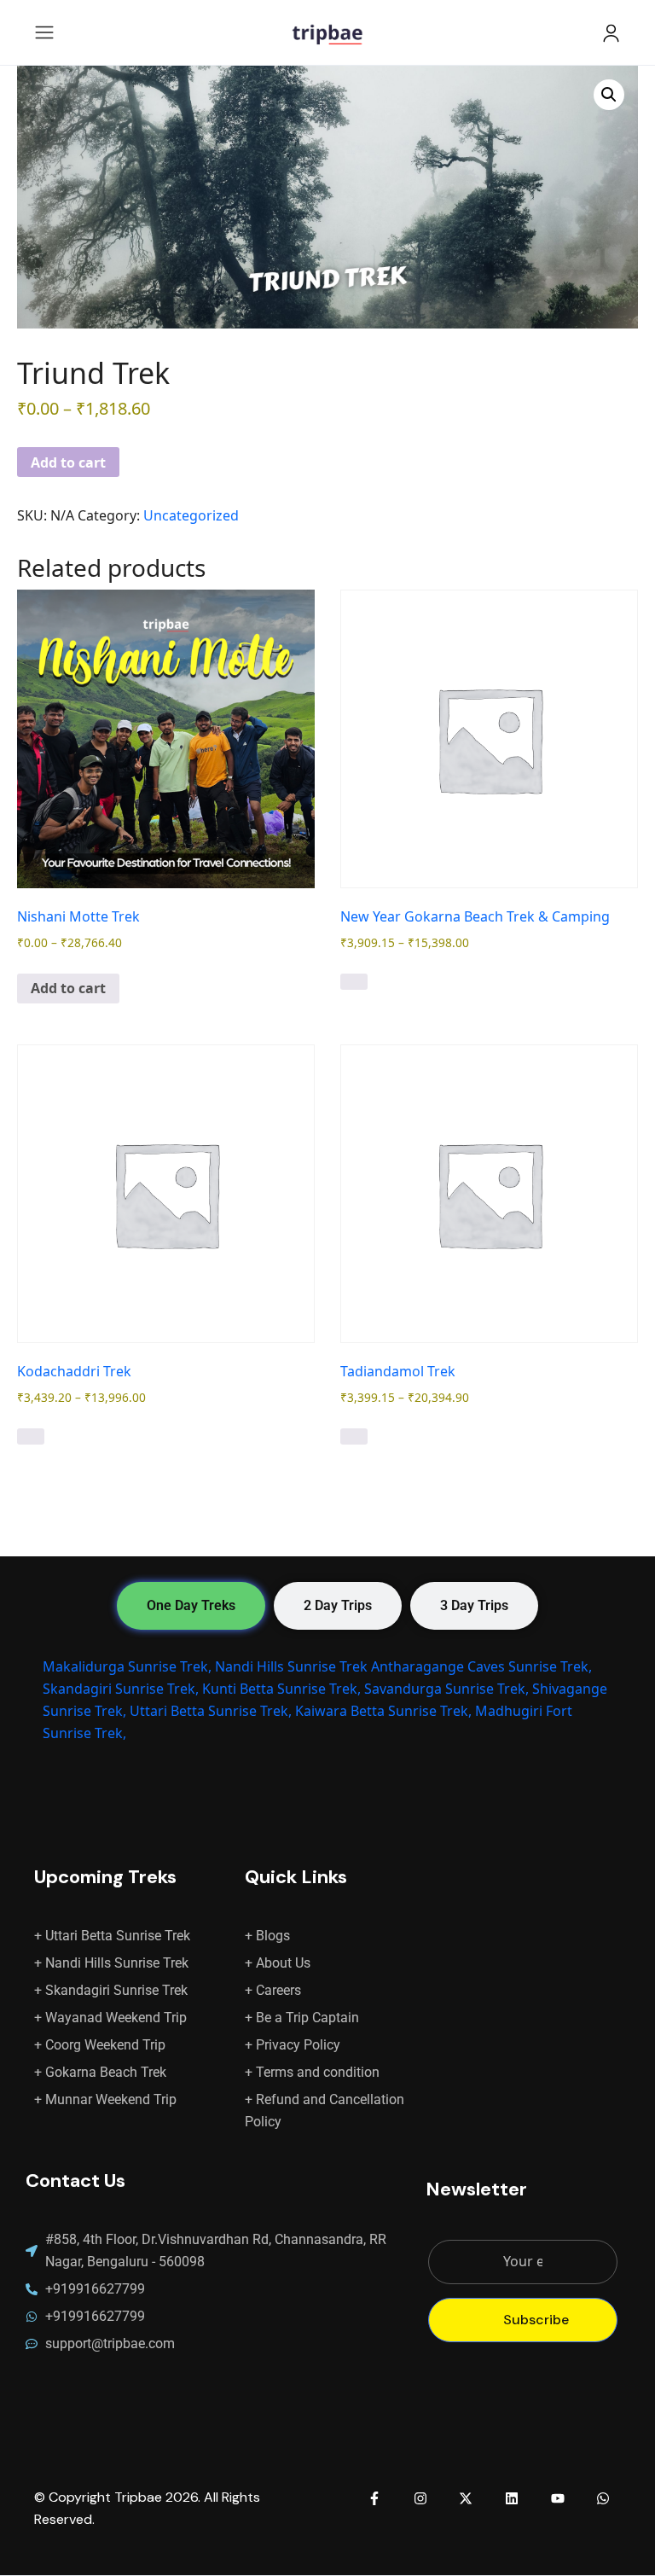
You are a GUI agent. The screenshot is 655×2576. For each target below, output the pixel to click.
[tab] (191, 1606)
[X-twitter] (467, 2498)
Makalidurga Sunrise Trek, (127, 1666)
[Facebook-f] (374, 2498)
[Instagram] (420, 2498)
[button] (609, 95)
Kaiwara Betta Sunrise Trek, (383, 1711)
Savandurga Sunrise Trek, (446, 1689)
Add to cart (68, 462)
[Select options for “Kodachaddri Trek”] (31, 1437)
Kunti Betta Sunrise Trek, (281, 1689)
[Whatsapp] (603, 2498)
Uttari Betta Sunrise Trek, (211, 1711)
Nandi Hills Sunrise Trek (291, 1666)
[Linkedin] (512, 2498)
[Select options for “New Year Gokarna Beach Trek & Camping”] (354, 982)
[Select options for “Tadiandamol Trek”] (354, 1437)
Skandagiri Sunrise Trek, (121, 1689)
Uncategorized (191, 515)
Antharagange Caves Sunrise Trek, (481, 1666)
